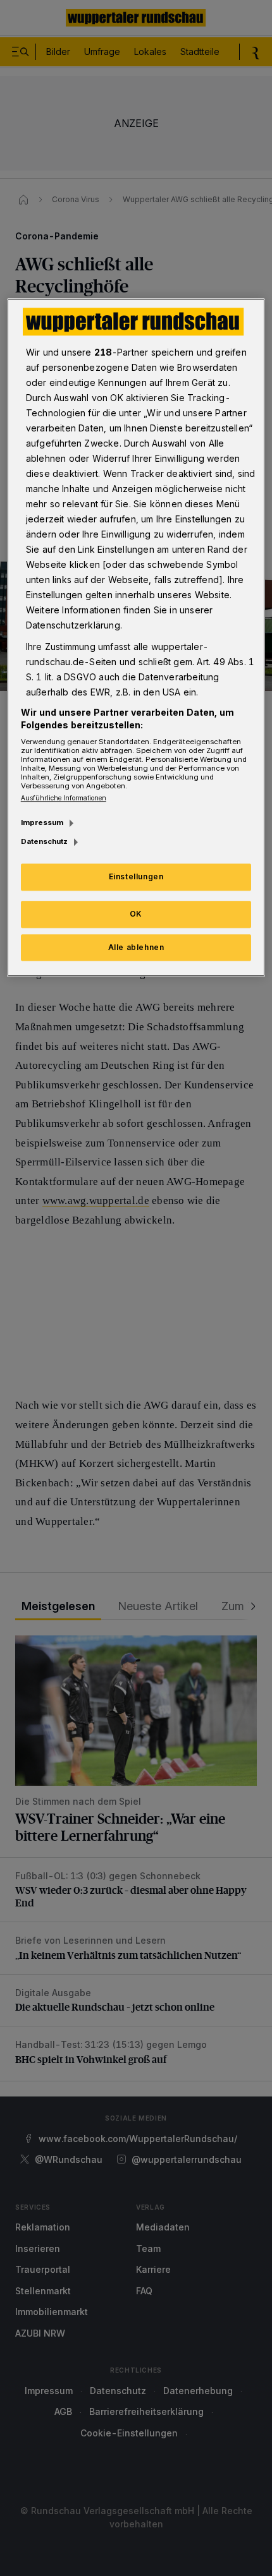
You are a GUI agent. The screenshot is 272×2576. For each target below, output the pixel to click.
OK (136, 914)
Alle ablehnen (136, 947)
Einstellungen (136, 876)
